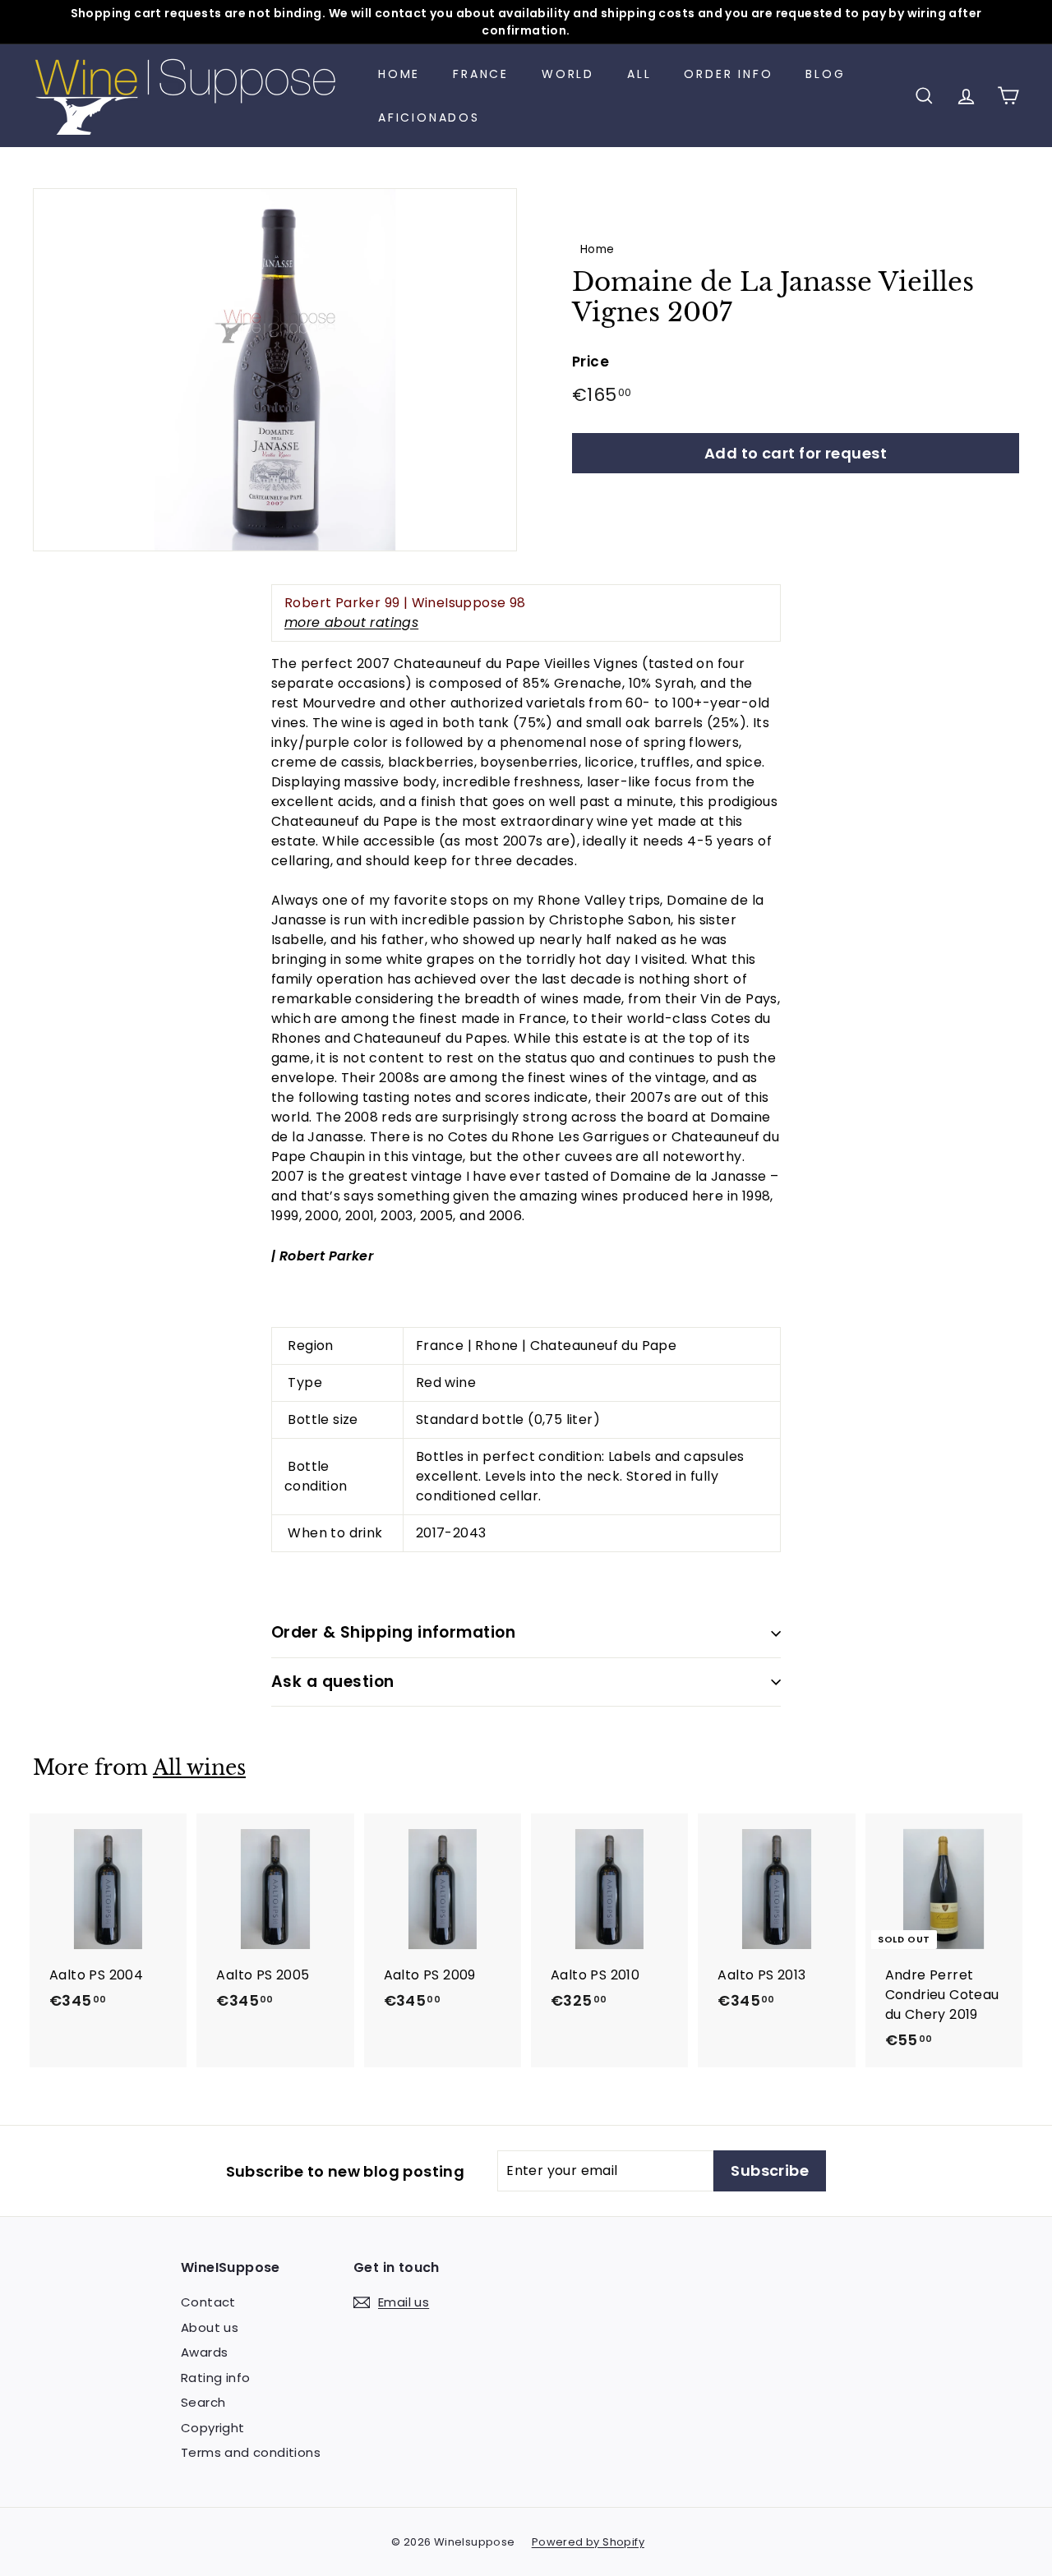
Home (399, 74)
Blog (825, 74)
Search (203, 2402)
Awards (204, 2352)
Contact (208, 2302)
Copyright (213, 2428)
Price (591, 362)
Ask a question (333, 1682)
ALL (639, 74)
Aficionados (429, 118)
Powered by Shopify (588, 2542)
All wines (199, 1768)
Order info (728, 74)
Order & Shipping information (393, 1632)
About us (210, 2327)
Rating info (215, 2378)
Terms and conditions (251, 2452)
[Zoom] (275, 370)
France (481, 74)
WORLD (568, 74)
